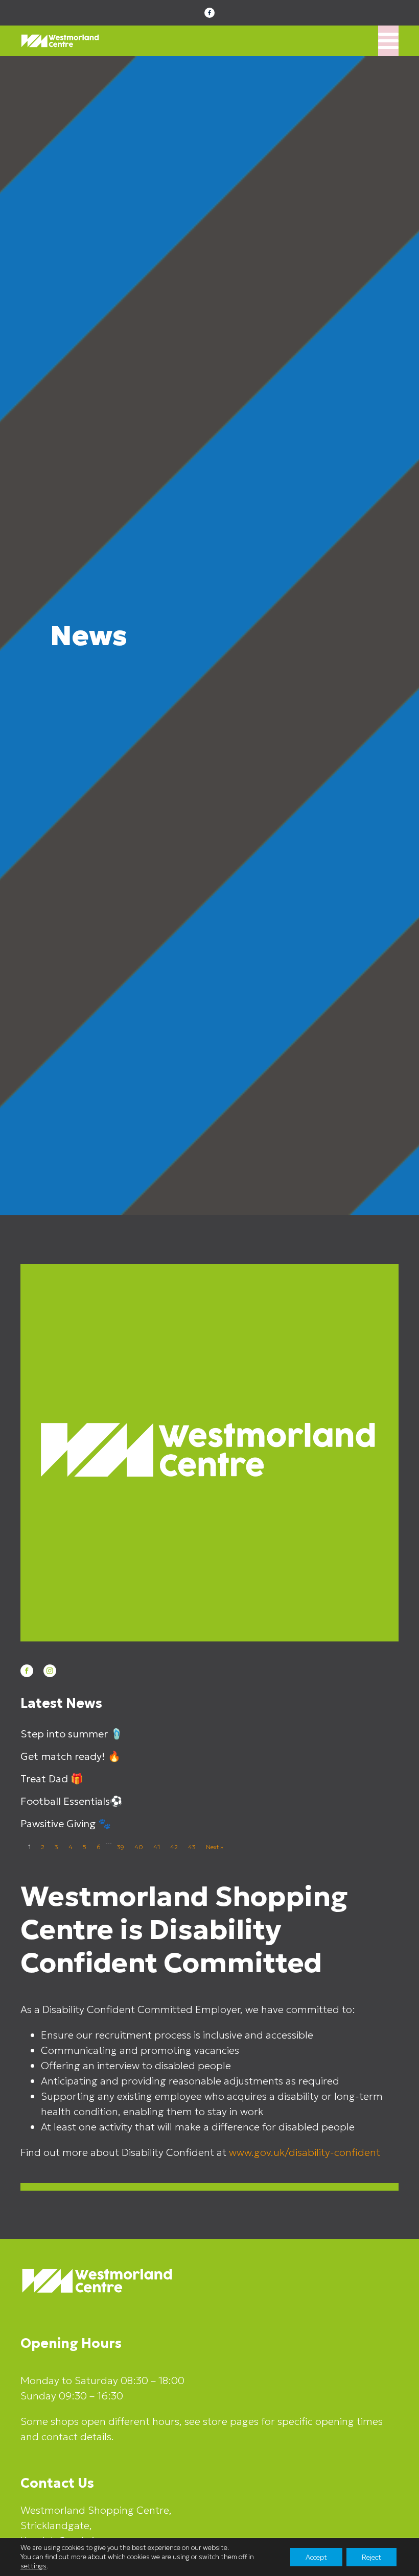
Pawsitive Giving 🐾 (66, 1824)
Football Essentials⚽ (72, 1801)
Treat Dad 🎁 (52, 1779)
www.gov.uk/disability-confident (305, 2152)
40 (139, 1847)
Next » (215, 1847)
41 (157, 1847)
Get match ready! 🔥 (71, 1756)
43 (192, 1847)
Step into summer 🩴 (72, 1734)
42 (174, 1847)
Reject (371, 2557)
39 (121, 1847)
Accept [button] (316, 2557)
